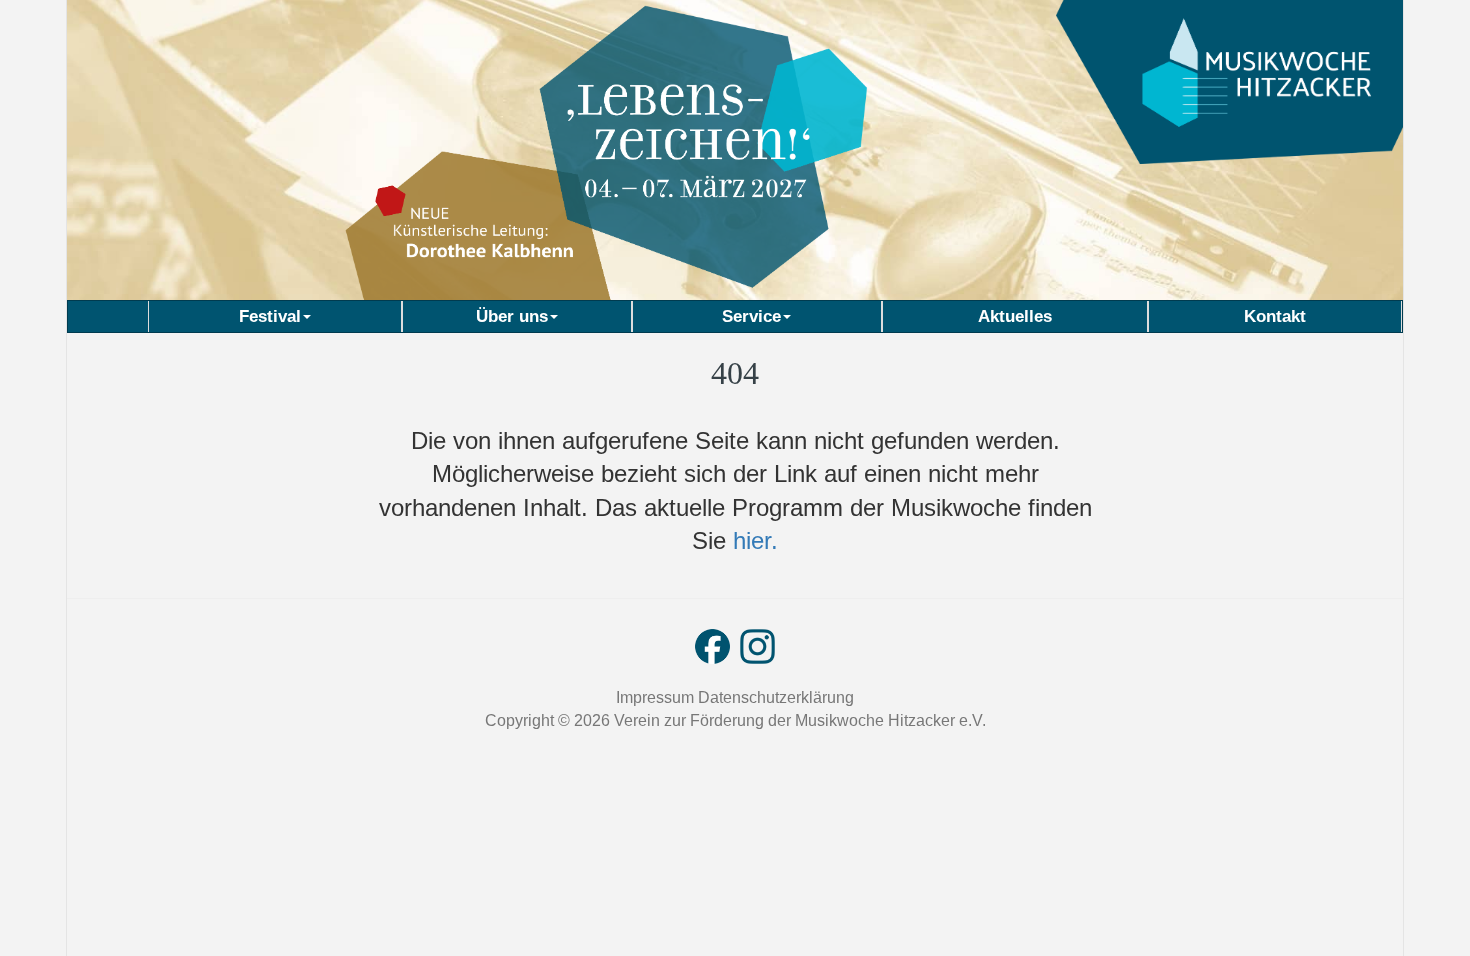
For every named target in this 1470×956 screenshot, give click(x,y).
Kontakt (1275, 316)
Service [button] (751, 316)
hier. (752, 540)
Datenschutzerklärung (776, 697)
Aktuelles (1015, 316)
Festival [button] (270, 316)
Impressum (657, 697)
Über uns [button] (512, 316)
